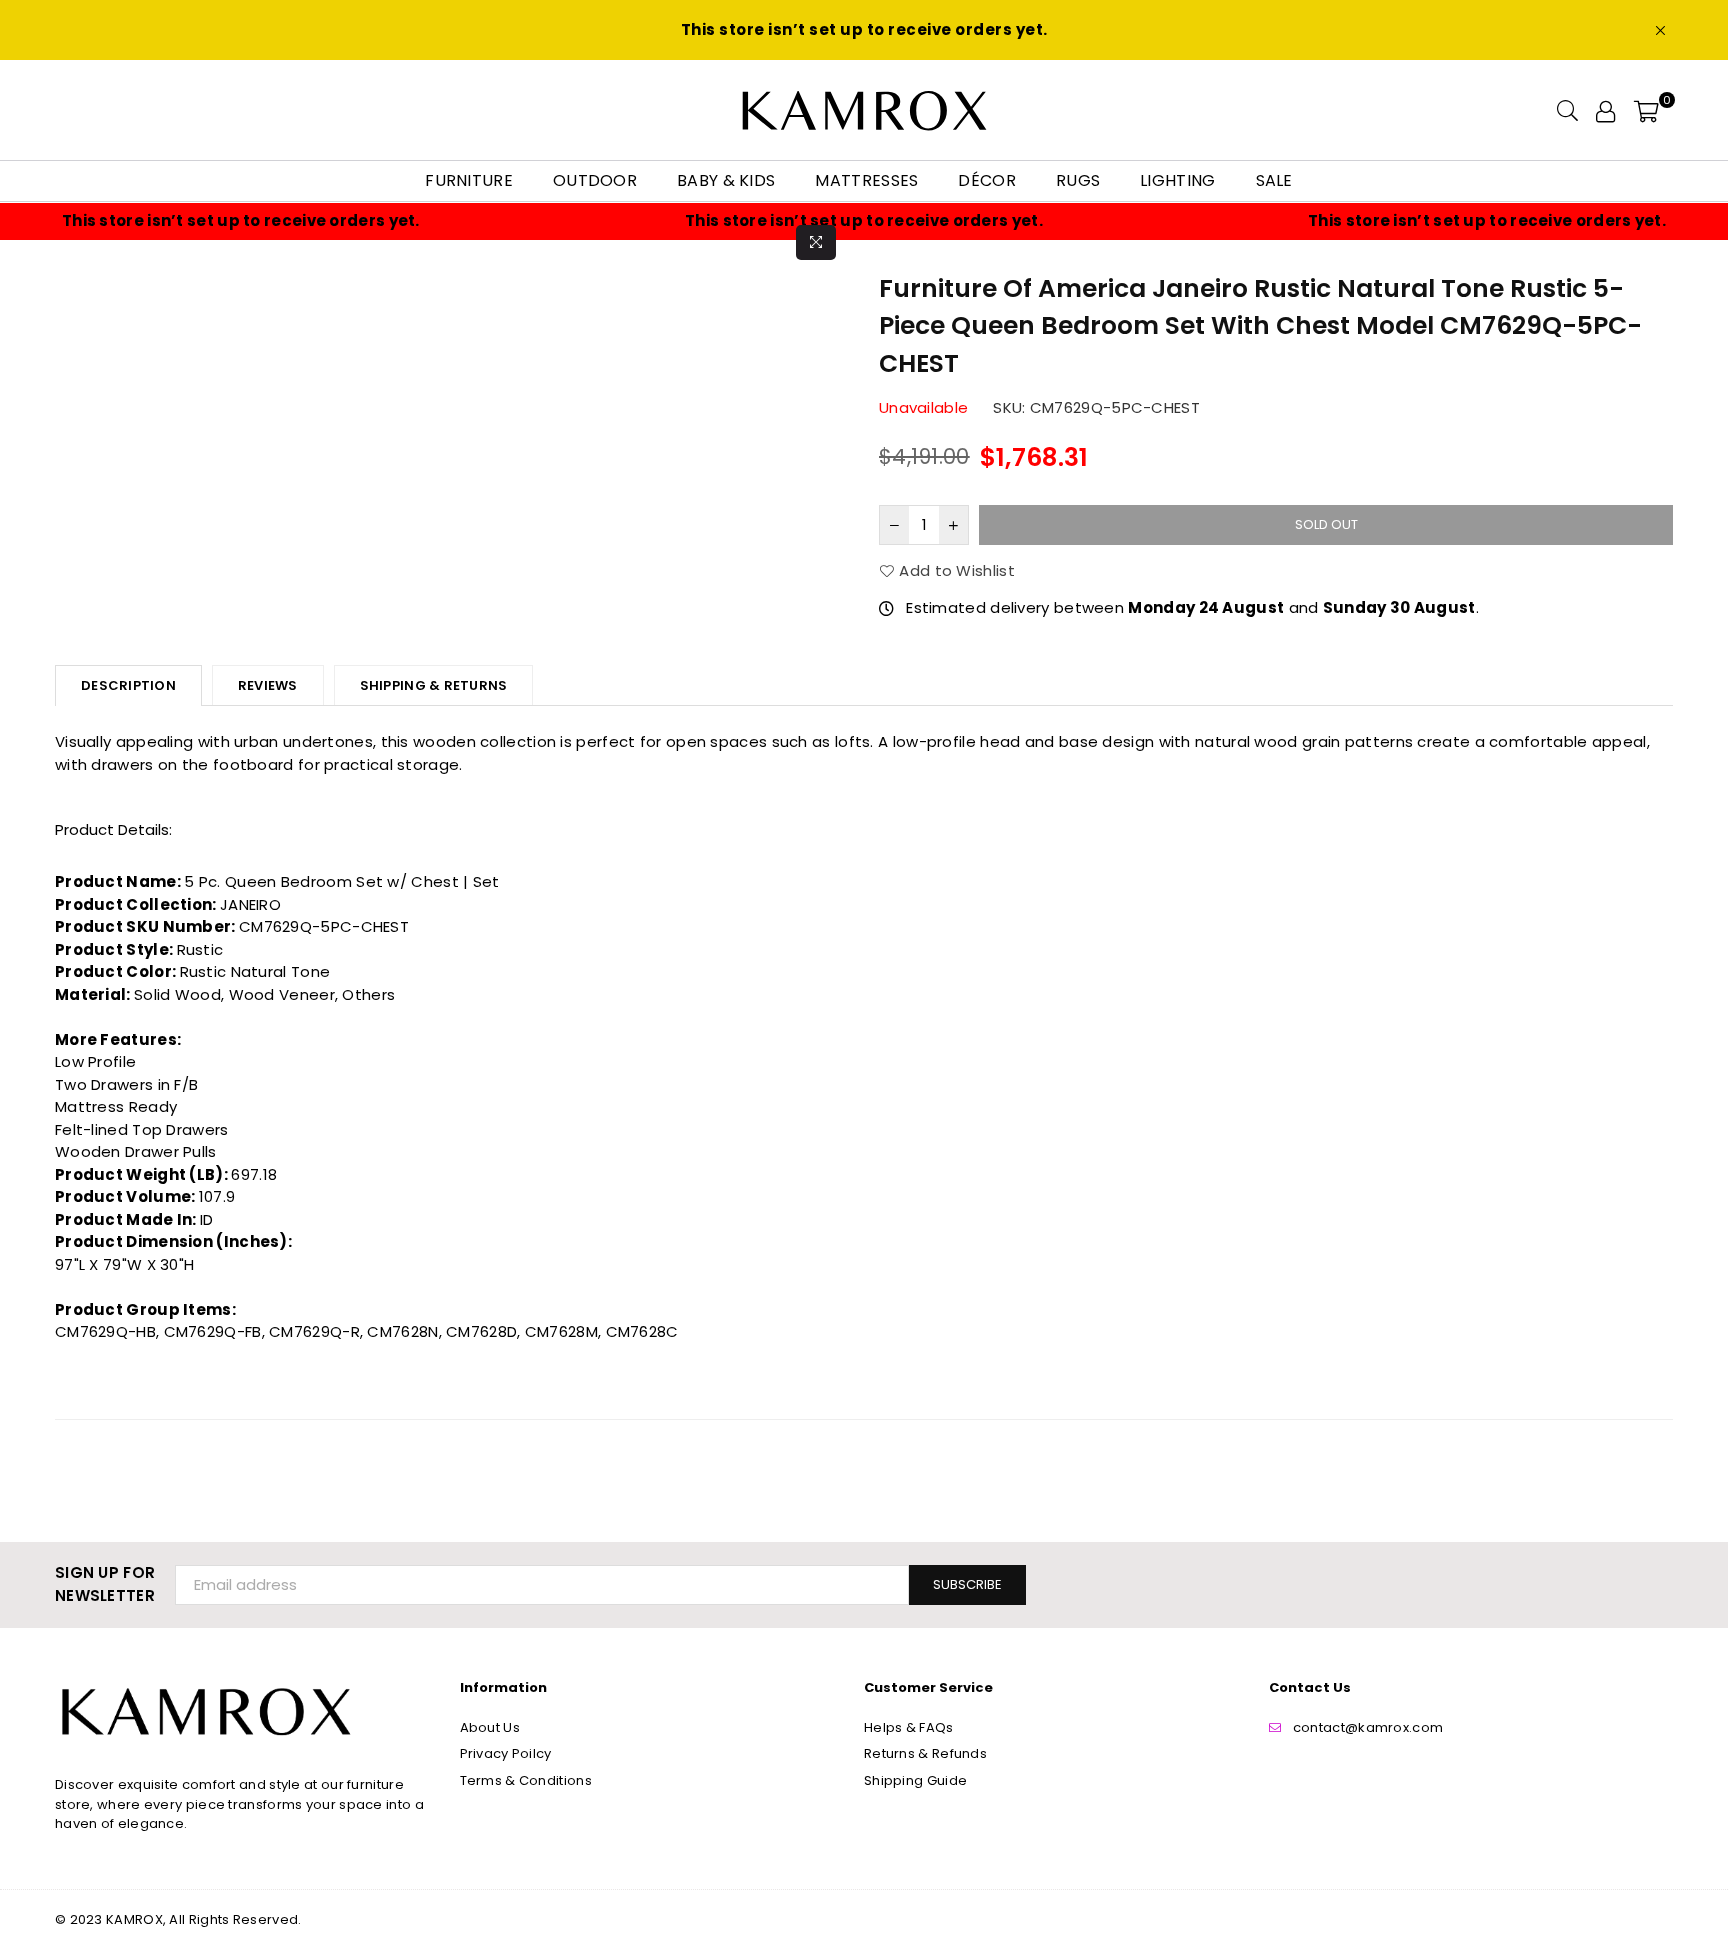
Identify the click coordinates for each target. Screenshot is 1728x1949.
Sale (1274, 180)
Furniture (469, 180)
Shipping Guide (915, 1780)
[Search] (1567, 110)
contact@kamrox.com (1368, 1727)
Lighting (1177, 180)
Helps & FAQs (909, 1727)
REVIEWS (268, 685)
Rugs (1078, 180)
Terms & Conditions (526, 1780)
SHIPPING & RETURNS (434, 685)
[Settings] (1605, 110)
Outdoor (595, 180)
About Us (490, 1727)
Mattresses (866, 180)
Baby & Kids (726, 180)
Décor (987, 180)
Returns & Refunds (925, 1753)
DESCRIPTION (128, 685)
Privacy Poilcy (506, 1753)
